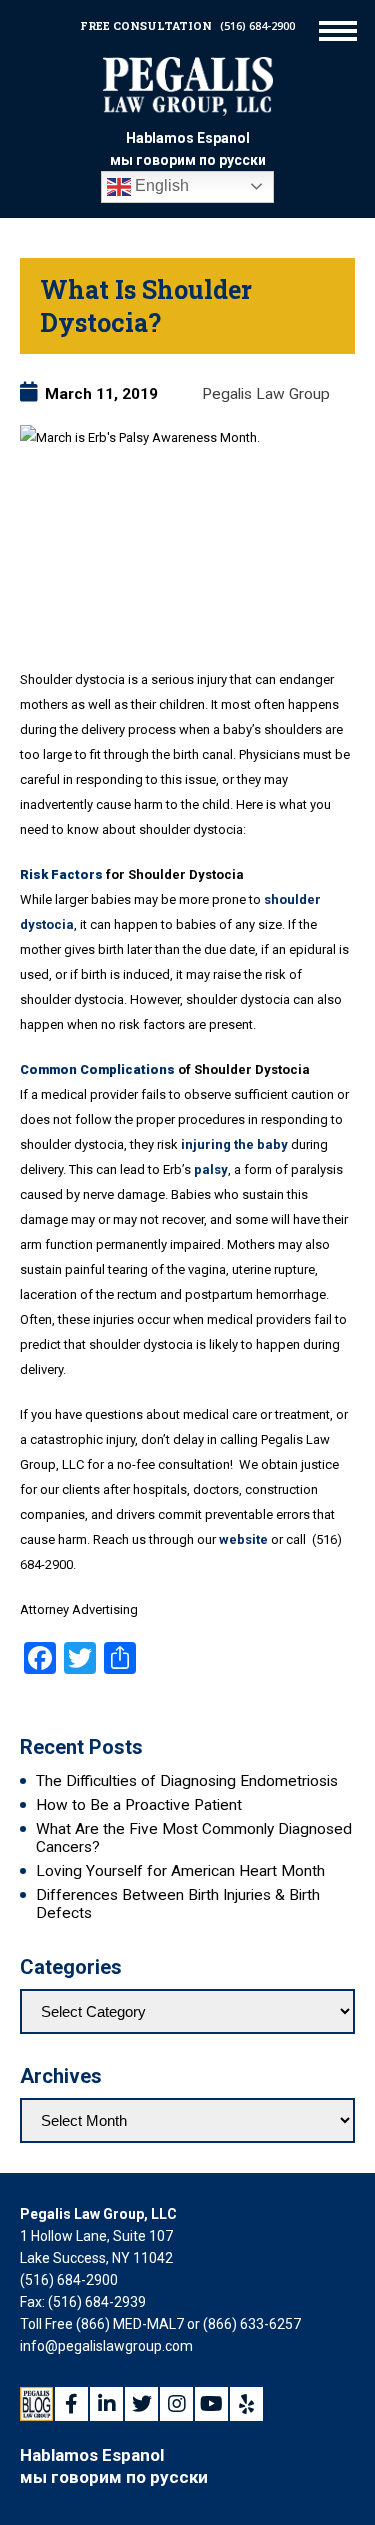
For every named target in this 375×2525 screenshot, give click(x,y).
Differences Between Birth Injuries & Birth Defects (178, 1904)
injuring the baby (234, 1144)
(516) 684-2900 (257, 25)
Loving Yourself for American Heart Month (180, 1871)
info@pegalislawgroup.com (106, 2346)
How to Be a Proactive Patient (139, 1805)
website (243, 1539)
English (160, 185)
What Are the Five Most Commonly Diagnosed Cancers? (194, 1838)
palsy (211, 1169)
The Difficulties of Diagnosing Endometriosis (187, 1781)
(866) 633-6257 (252, 2324)
